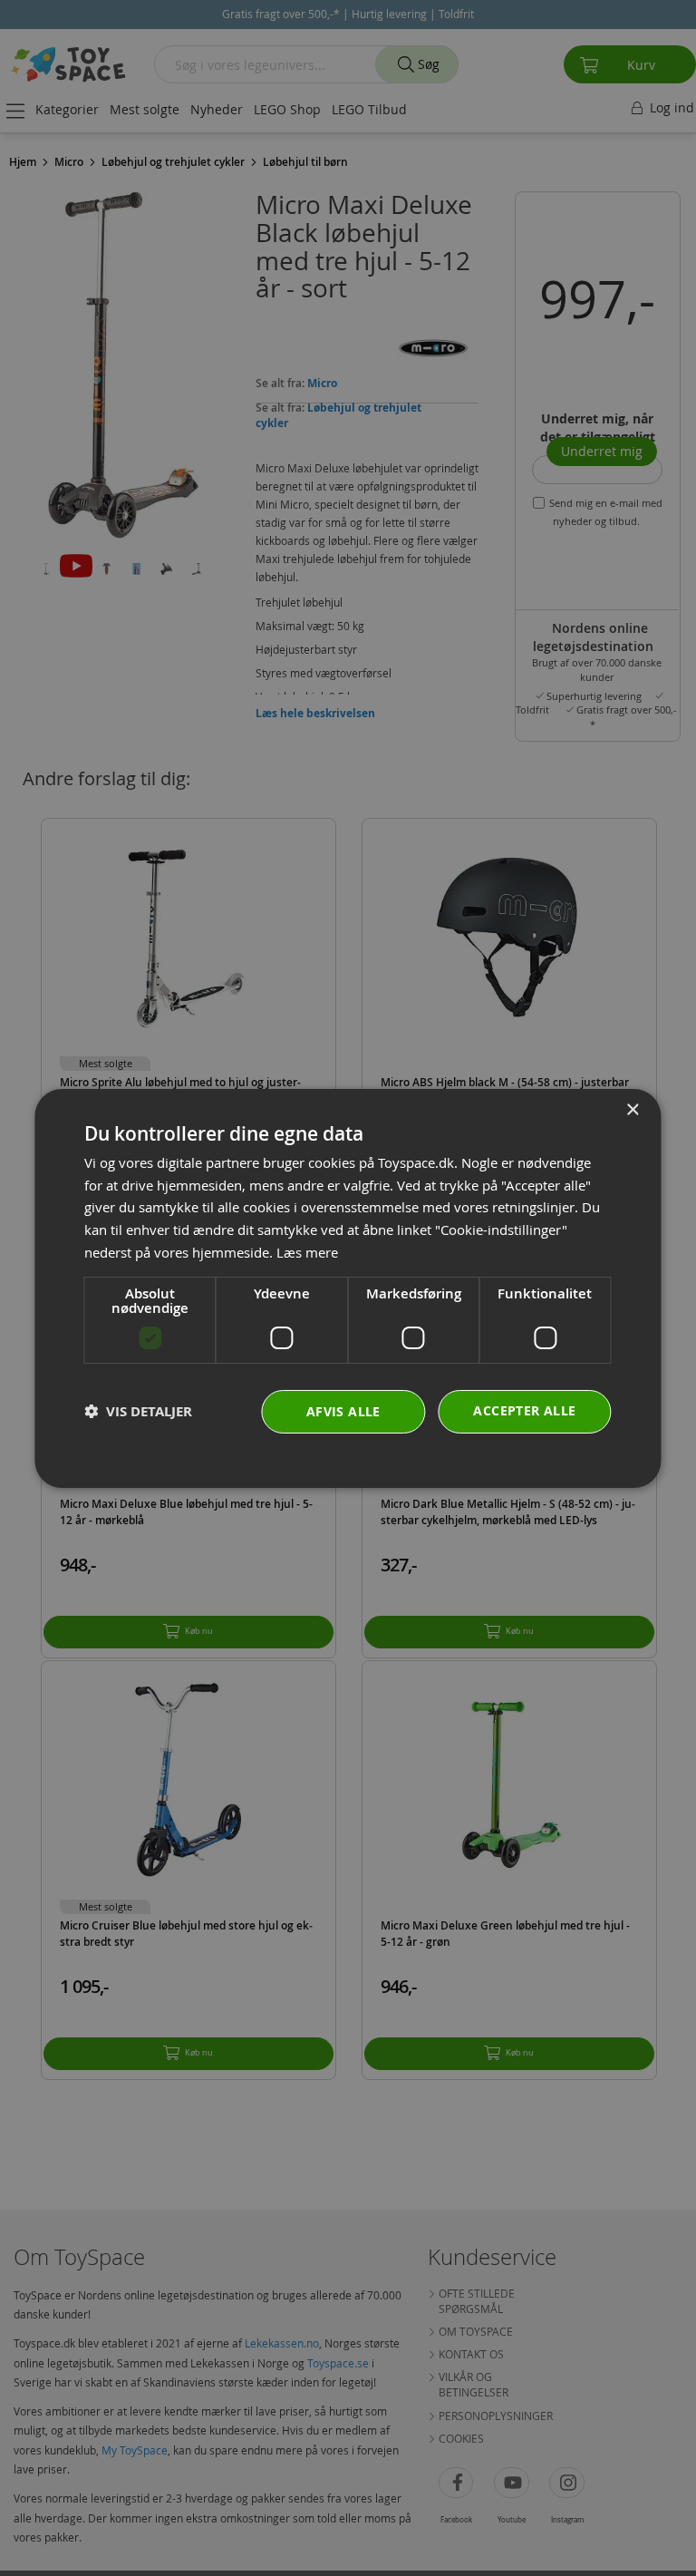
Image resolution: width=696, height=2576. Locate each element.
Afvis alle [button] (343, 1411)
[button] (138, 1411)
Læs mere (307, 1252)
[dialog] (348, 1288)
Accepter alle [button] (524, 1410)
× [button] (632, 1109)
